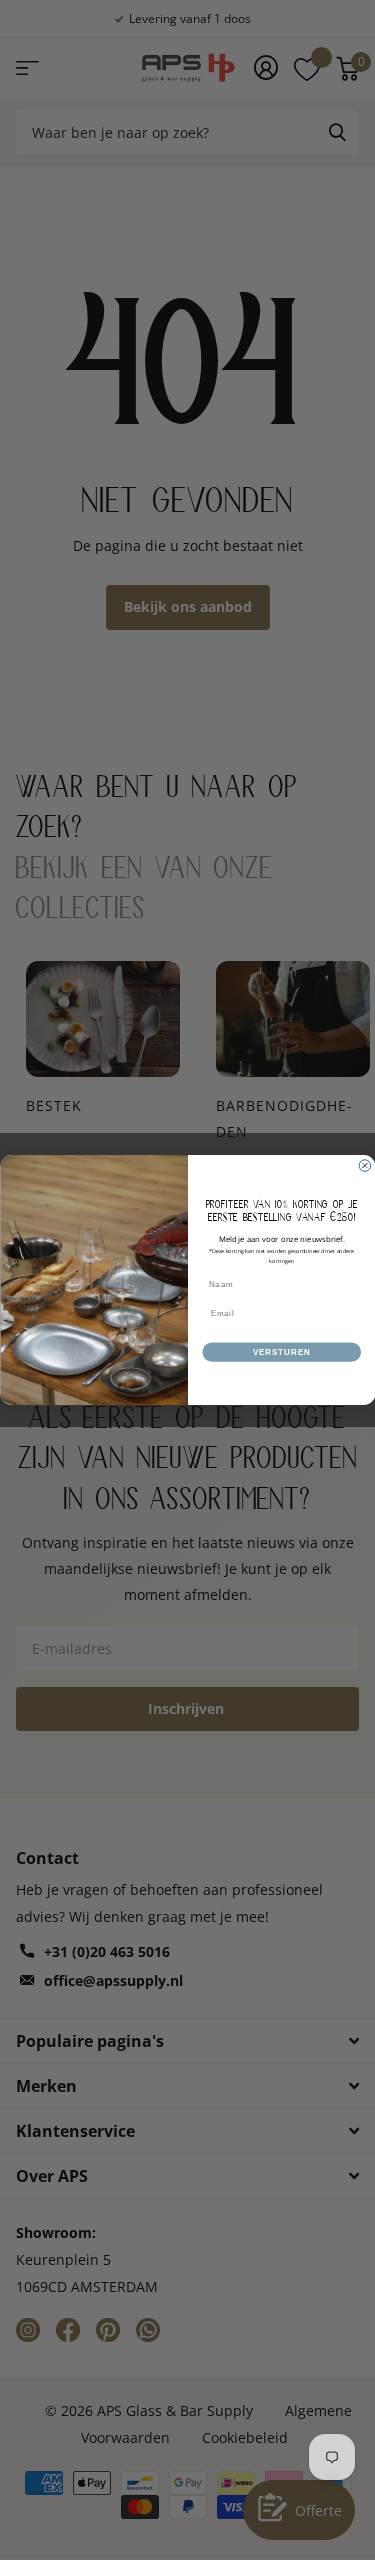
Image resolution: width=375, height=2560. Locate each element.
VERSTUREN (281, 1352)
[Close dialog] (365, 1166)
